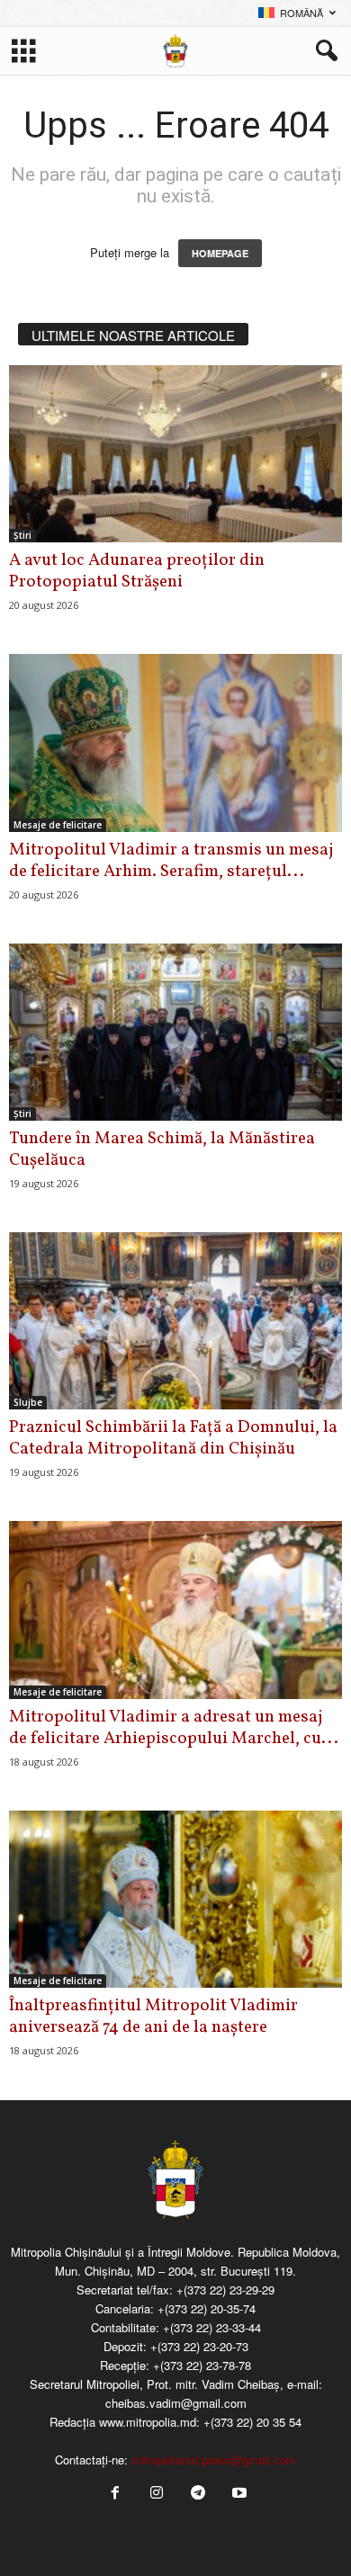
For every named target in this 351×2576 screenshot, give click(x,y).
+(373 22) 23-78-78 (202, 2365)
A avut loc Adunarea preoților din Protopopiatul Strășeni (137, 571)
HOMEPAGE (220, 253)
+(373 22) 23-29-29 (225, 2290)
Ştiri (22, 535)
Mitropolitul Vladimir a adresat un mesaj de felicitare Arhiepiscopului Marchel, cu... (174, 1728)
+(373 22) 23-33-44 (212, 2327)
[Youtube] (238, 2494)
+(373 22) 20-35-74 (207, 2308)
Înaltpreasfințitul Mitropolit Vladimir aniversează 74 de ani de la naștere (153, 2017)
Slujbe (28, 1402)
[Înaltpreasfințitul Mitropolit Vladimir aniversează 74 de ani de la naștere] (175, 1899)
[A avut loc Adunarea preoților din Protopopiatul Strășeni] (175, 454)
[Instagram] (157, 2494)
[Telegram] (198, 2494)
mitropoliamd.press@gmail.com (214, 2460)
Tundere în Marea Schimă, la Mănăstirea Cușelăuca (162, 1149)
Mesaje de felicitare (58, 825)
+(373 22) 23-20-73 (199, 2346)
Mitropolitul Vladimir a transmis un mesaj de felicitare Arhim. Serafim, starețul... (171, 861)
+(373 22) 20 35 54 (252, 2422)
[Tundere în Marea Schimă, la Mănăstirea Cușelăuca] (175, 1032)
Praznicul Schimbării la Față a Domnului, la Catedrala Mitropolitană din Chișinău (173, 1438)
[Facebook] (115, 2494)
